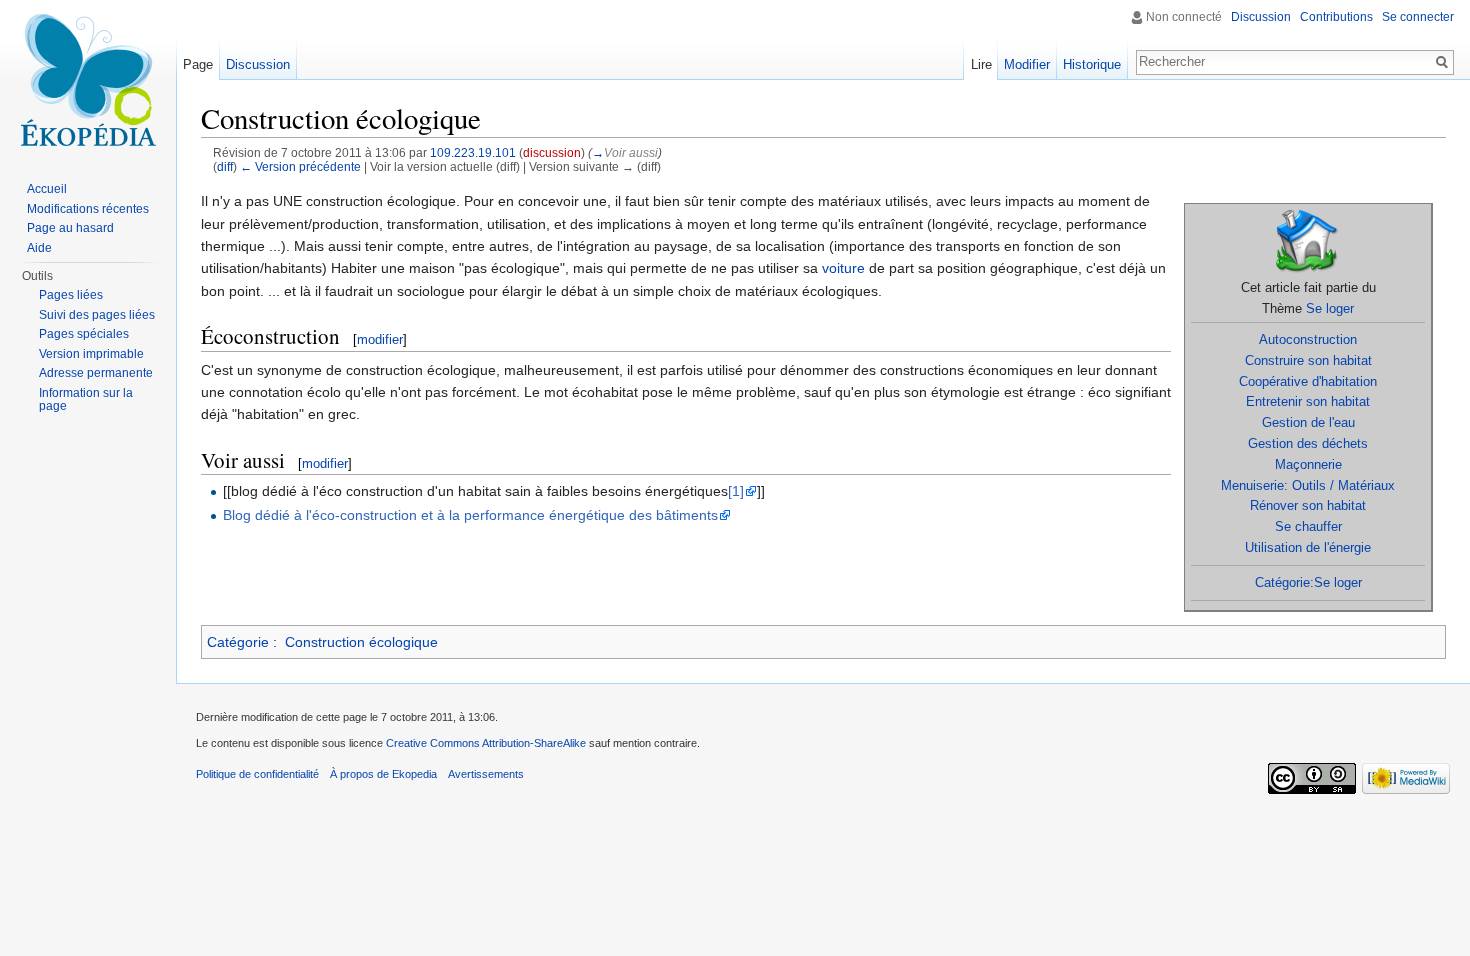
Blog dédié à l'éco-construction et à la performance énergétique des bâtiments (470, 515)
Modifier (1027, 64)
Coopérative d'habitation (1308, 381)
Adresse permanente (96, 373)
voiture (843, 268)
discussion (552, 152)
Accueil (47, 189)
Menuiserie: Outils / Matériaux (1308, 485)
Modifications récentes (88, 209)
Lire (981, 64)
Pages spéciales (84, 334)
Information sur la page (86, 400)
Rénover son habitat (1308, 505)
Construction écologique (361, 642)
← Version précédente (300, 166)
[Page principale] (88, 80)
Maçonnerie (1308, 464)
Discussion (1261, 17)
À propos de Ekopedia (383, 774)
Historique (1092, 64)
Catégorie (238, 642)
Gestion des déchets (1308, 443)
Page (198, 64)
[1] (736, 491)
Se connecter (1418, 17)
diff (225, 166)
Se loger (1330, 308)
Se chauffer (1308, 526)
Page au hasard (70, 228)
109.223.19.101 (473, 152)
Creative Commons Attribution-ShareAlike (486, 743)
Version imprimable (91, 354)
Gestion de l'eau (1308, 422)
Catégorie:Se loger (1308, 582)
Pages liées (71, 295)
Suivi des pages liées (97, 315)
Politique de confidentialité (257, 774)
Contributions (1336, 17)
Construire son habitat (1308, 360)
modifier (380, 339)
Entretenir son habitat (1308, 401)
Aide (39, 248)
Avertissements (486, 774)
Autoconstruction (1308, 339)
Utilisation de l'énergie (1308, 547)
